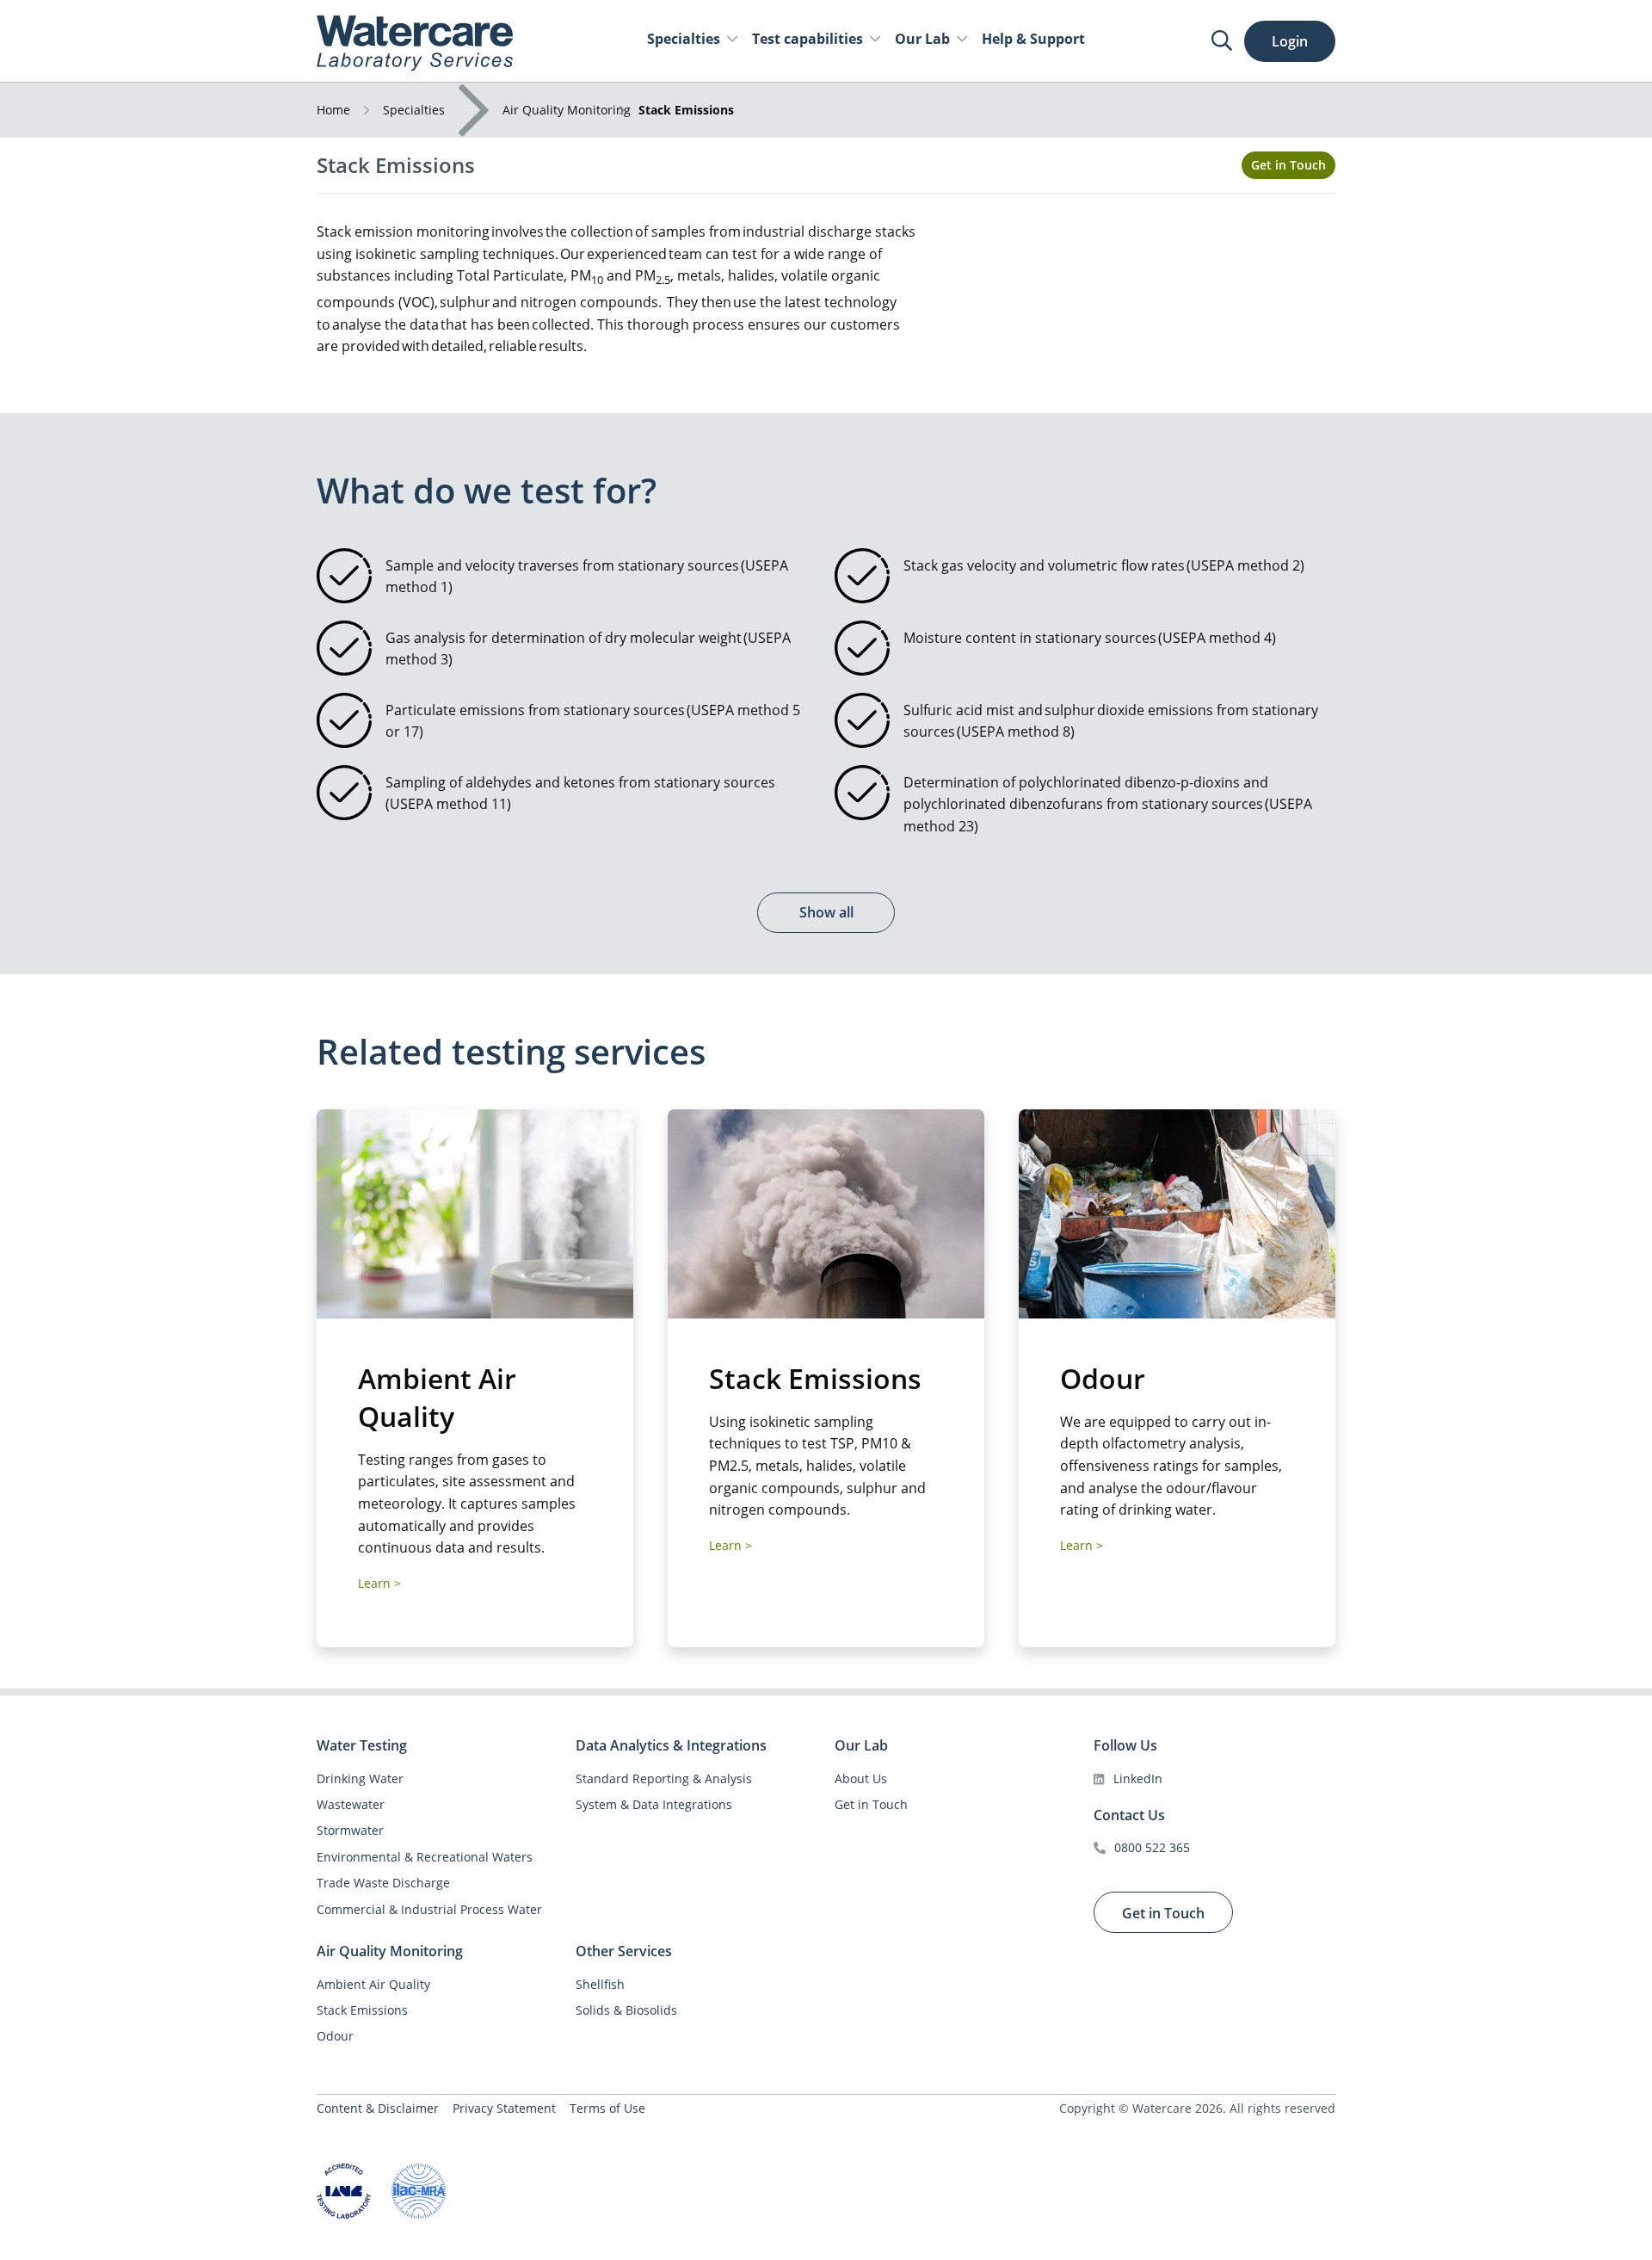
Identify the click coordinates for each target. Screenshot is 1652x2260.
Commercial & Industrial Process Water (429, 1909)
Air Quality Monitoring (567, 110)
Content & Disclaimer (378, 2108)
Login (1290, 41)
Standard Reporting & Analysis (664, 1778)
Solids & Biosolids (626, 2010)
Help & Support (1033, 39)
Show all (826, 912)
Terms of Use (607, 2108)
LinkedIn (1138, 1778)
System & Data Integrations (654, 1804)
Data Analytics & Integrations (671, 1746)
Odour (335, 2036)
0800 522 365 (1152, 1847)
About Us (861, 1778)
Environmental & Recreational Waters (425, 1857)
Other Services (624, 1951)
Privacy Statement (504, 2108)
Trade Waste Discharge (383, 1883)
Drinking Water (360, 1778)
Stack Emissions (362, 2010)
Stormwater (350, 1830)
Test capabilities (808, 39)
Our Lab (922, 39)
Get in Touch (1288, 165)
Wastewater (351, 1804)
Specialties (684, 39)
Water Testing (362, 1746)
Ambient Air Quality (373, 1984)
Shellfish (600, 1984)
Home (333, 110)
